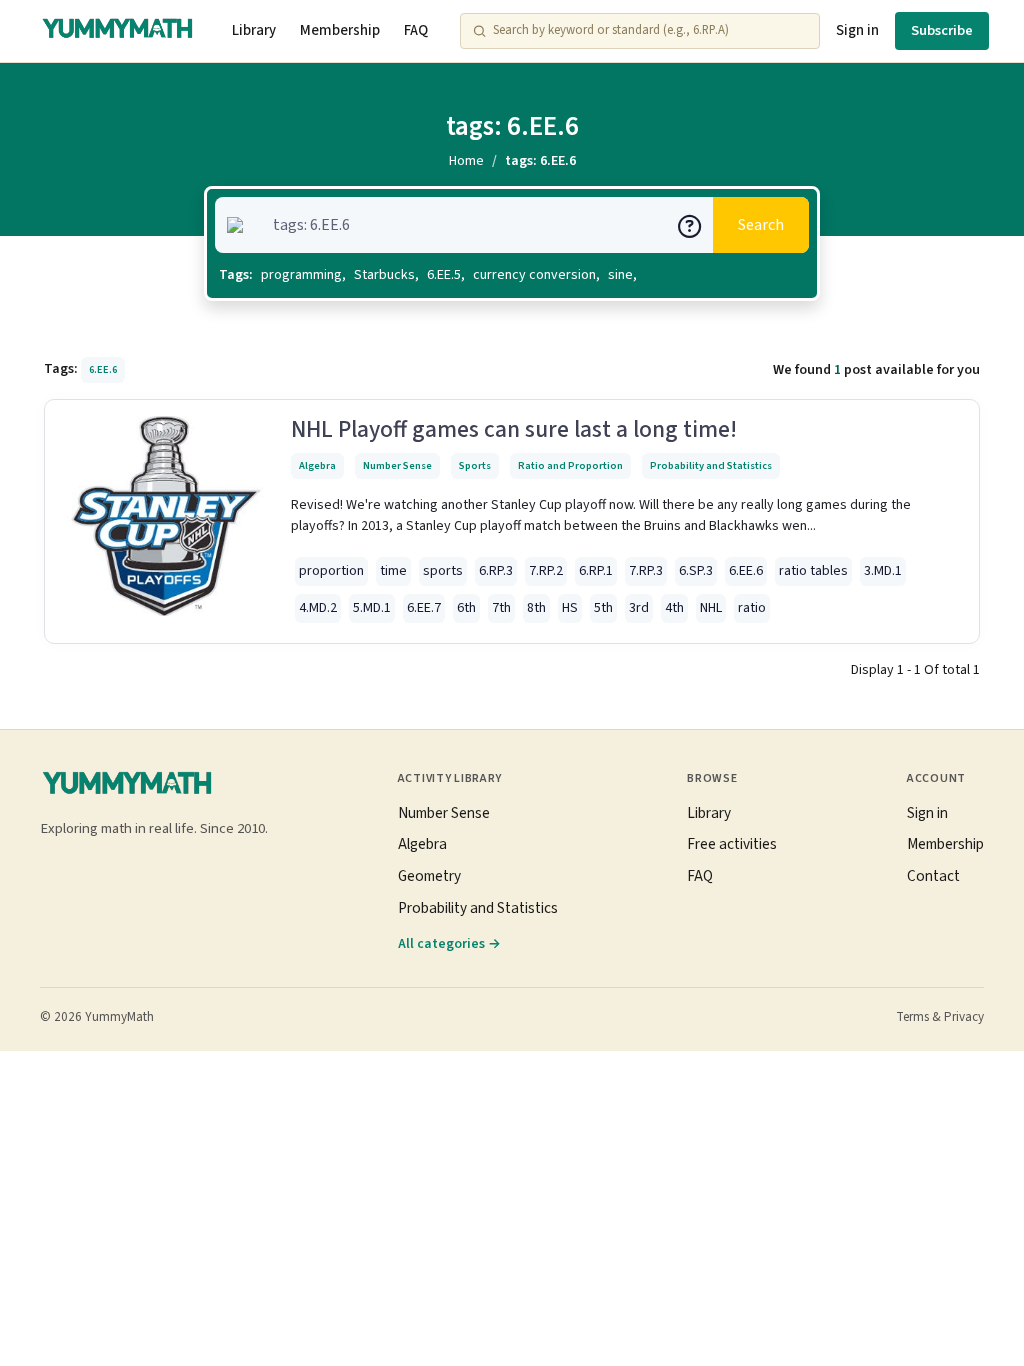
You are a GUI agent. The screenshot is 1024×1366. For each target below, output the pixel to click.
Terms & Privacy (940, 1017)
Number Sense (397, 465)
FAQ (416, 30)
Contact (933, 876)
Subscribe (942, 30)
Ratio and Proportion (570, 465)
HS (570, 608)
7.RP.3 (646, 571)
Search (761, 225)
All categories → (449, 943)
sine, (622, 275)
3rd (639, 608)
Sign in (857, 30)
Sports (475, 465)
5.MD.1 (372, 608)
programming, (303, 275)
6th (466, 608)
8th (536, 608)
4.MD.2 (318, 608)
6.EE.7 (424, 608)
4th (674, 608)
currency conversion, (536, 275)
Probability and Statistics (711, 465)
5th (603, 608)
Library (254, 30)
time (393, 571)
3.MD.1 (883, 571)
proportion (331, 571)
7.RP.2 (546, 571)
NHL (711, 608)
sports (443, 571)
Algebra (317, 465)
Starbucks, (386, 275)
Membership (340, 30)
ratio (752, 608)
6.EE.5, (446, 275)
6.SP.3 (696, 571)
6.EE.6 (746, 571)
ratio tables (813, 571)
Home (466, 161)
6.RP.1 (596, 571)
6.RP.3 (496, 571)
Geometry (429, 876)
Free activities (732, 844)
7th (501, 608)
